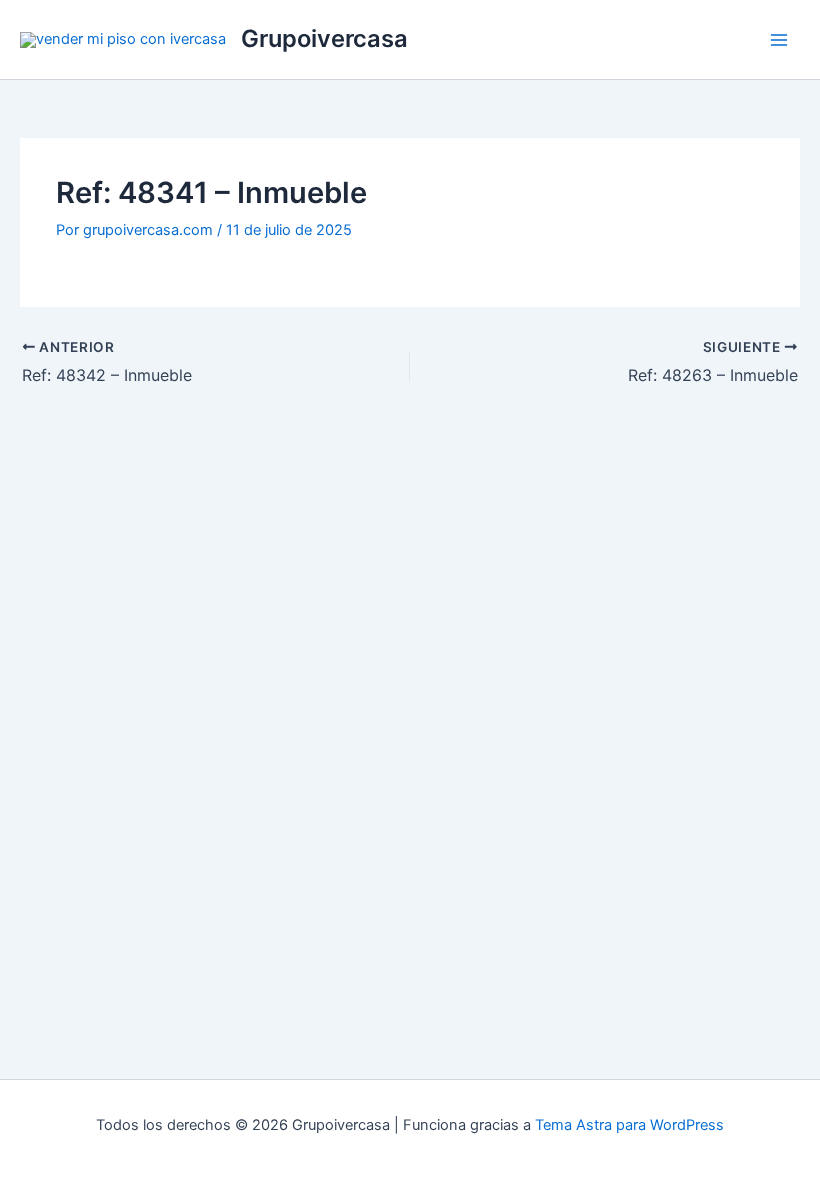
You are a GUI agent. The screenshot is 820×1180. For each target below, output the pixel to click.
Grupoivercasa (324, 38)
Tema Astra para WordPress (629, 1125)
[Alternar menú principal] (779, 40)
